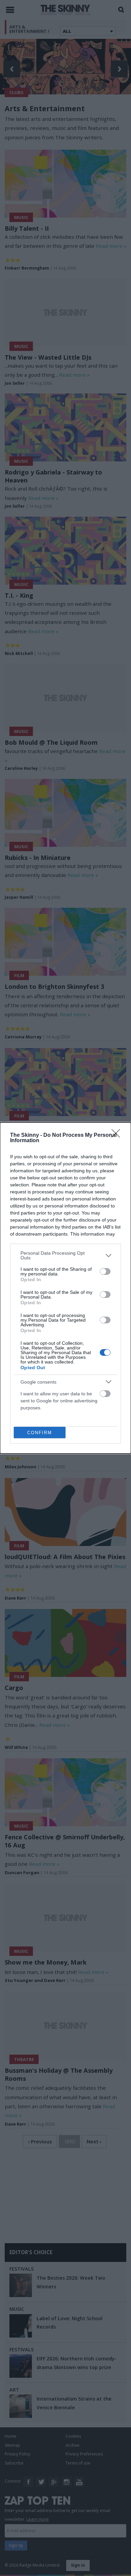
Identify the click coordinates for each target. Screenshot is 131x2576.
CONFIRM (40, 1433)
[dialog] (65, 1288)
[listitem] (65, 1255)
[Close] (118, 1135)
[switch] (105, 1271)
